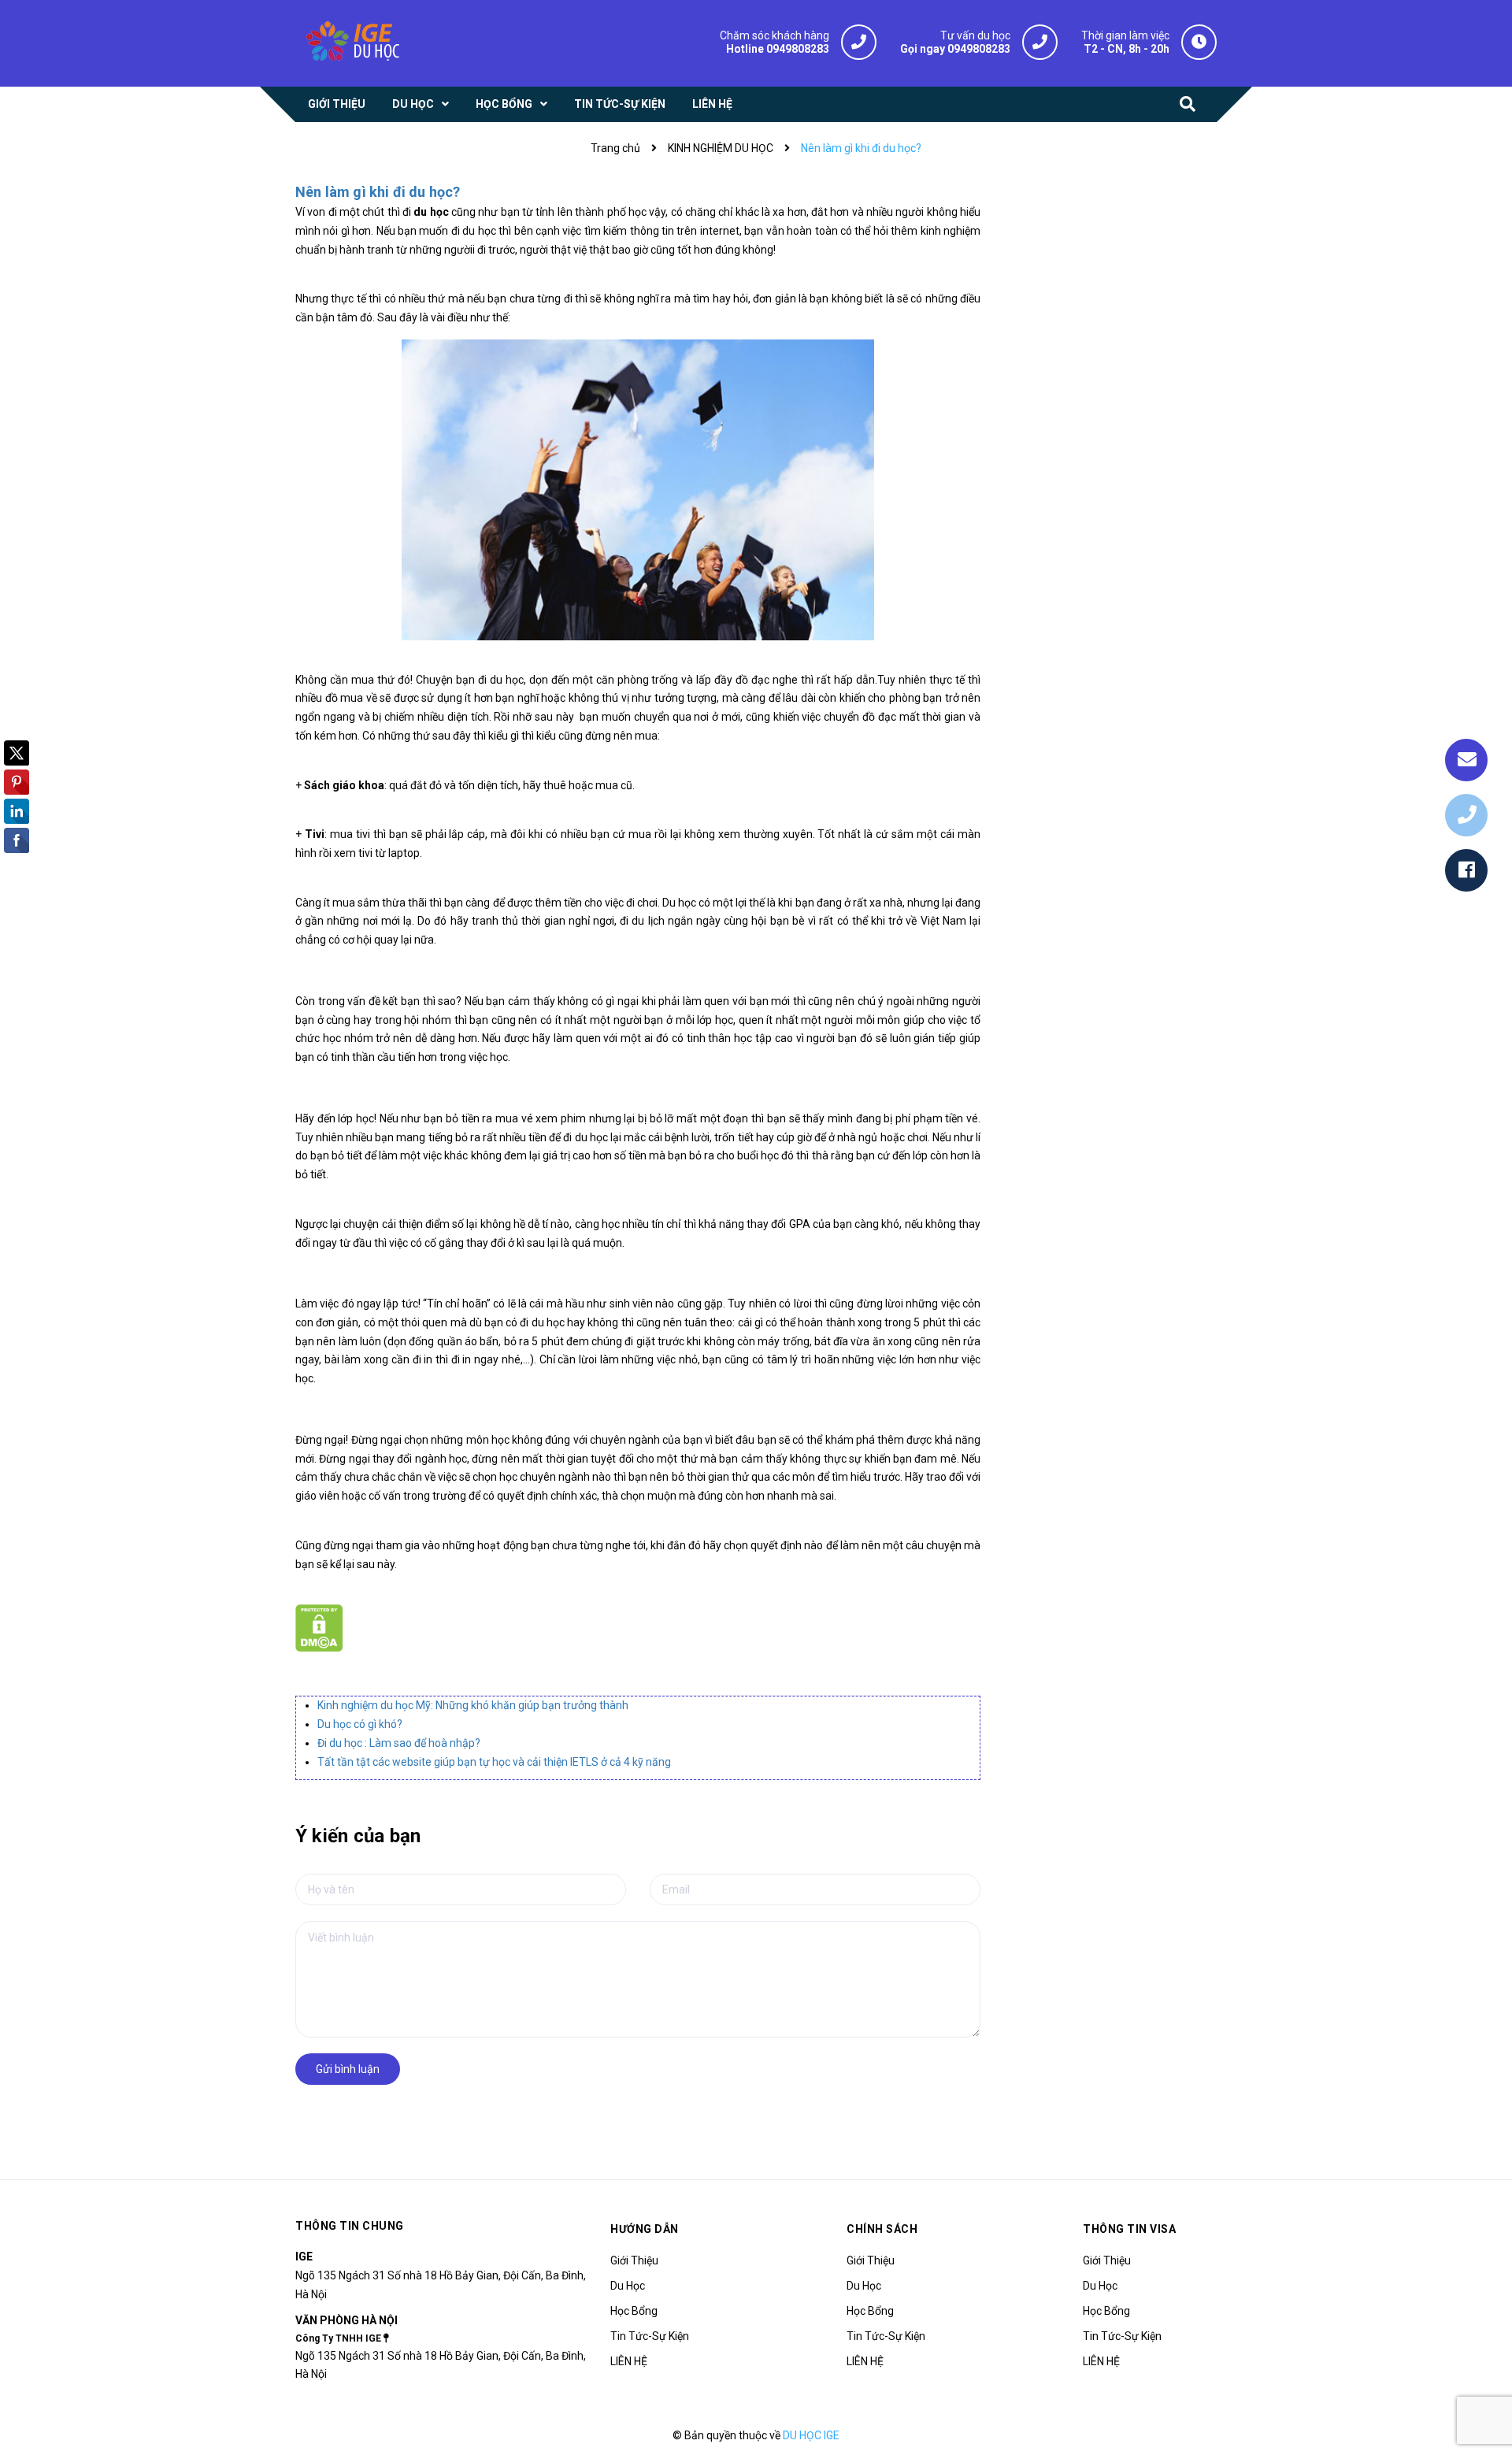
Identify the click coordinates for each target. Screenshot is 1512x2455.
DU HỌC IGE (811, 2435)
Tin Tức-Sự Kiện (650, 2336)
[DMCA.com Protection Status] (319, 1627)
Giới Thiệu (634, 2260)
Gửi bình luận (348, 2069)
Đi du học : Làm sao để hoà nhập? (399, 1743)
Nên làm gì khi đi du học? (378, 192)
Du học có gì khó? (360, 1724)
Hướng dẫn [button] (645, 2229)
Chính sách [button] (882, 2229)
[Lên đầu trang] (1480, 2372)
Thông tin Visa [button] (1129, 2229)
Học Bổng (634, 2311)
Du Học (628, 2286)
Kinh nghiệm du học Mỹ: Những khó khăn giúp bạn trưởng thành (473, 1705)
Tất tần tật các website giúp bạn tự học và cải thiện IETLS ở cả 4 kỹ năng (494, 1762)
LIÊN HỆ (629, 2361)
